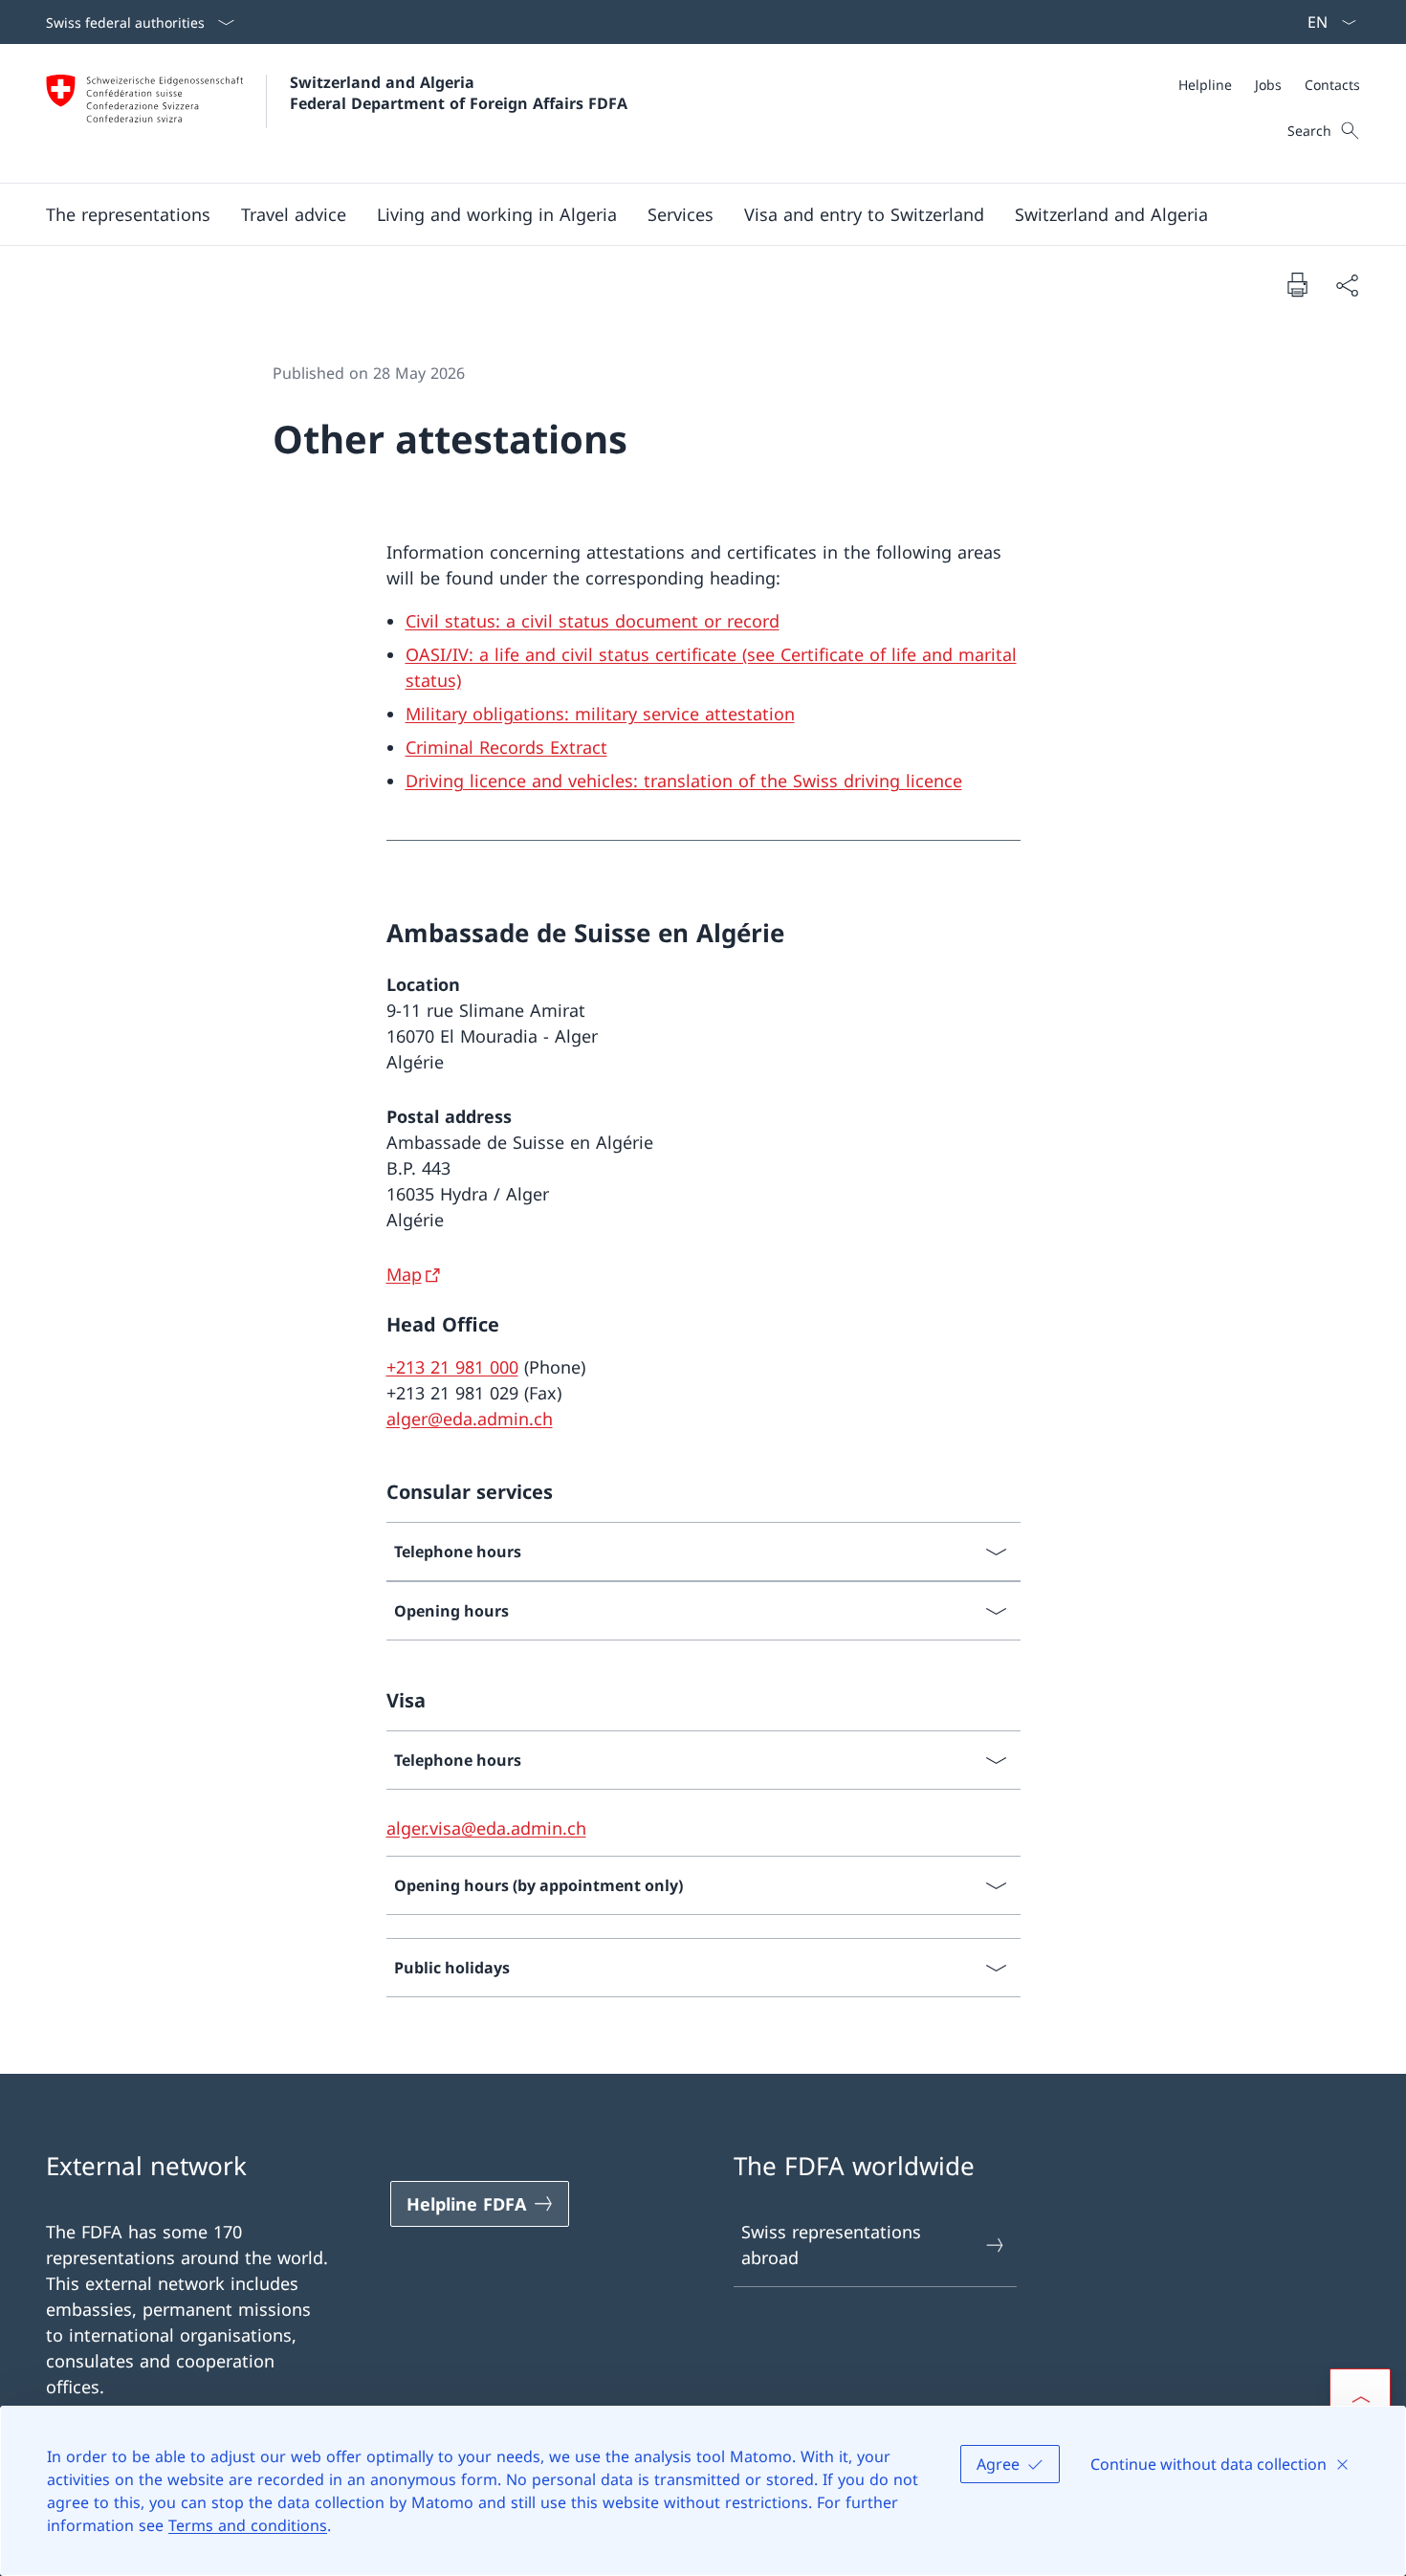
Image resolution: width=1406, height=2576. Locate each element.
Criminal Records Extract (506, 747)
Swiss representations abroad (831, 2245)
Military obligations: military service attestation (600, 714)
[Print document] (1297, 284)
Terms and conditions (248, 2525)
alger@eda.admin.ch (470, 1419)
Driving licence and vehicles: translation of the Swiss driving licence (684, 781)
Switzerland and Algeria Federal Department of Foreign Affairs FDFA (459, 93)
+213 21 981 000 (452, 1367)
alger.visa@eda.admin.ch (486, 1828)
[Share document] (1347, 285)
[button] (128, 214)
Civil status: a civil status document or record (593, 621)
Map (404, 1274)
